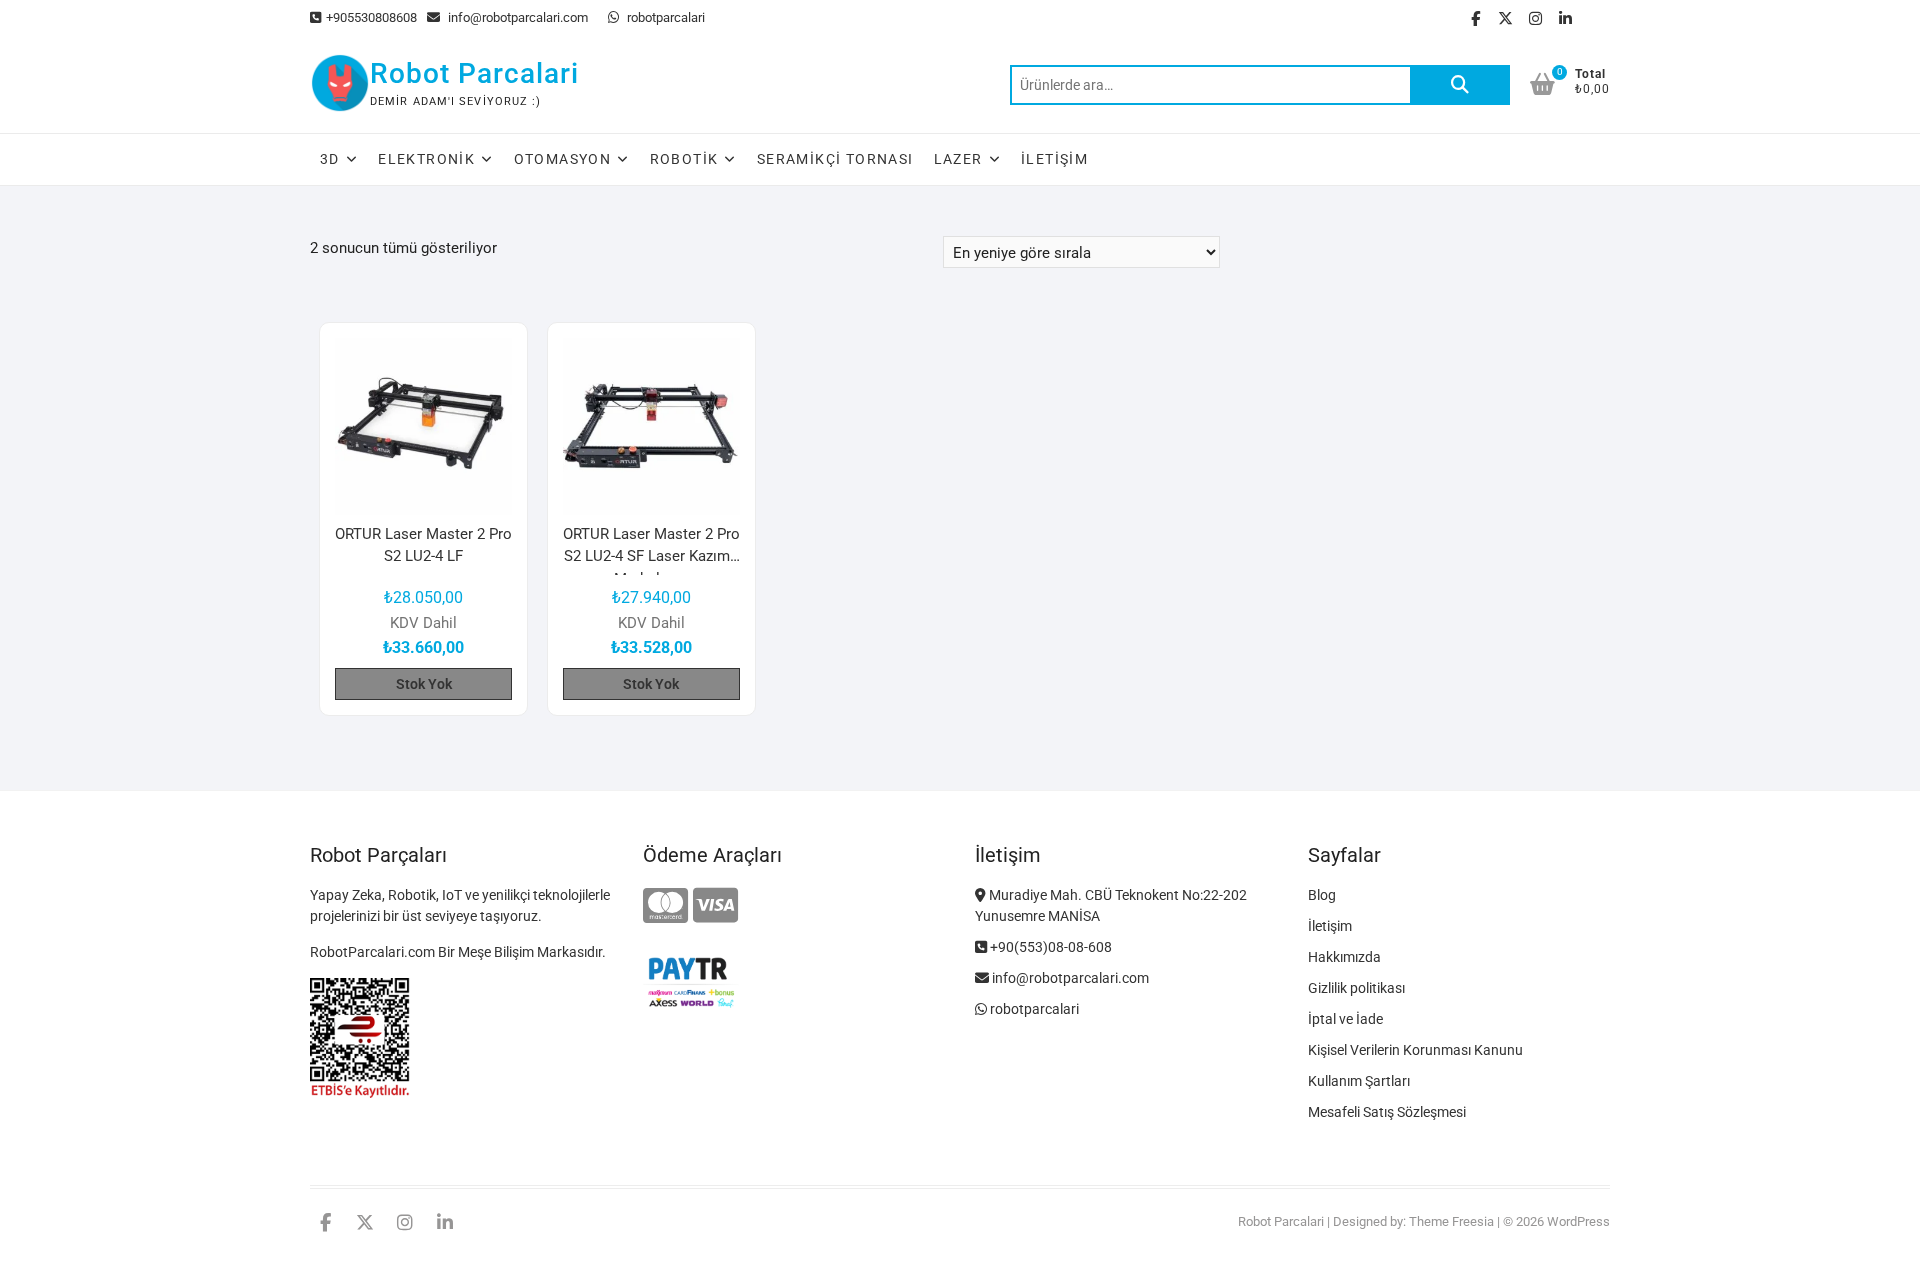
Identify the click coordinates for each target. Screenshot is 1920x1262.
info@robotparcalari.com (516, 17)
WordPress (1578, 1221)
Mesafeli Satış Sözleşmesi (1387, 1112)
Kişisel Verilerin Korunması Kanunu (1415, 1050)
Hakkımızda (1344, 957)
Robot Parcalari (474, 73)
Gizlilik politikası (1356, 988)
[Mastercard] (665, 906)
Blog (1322, 895)
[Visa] (715, 906)
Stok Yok (424, 684)
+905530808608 (371, 17)
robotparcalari (664, 17)
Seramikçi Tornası (835, 159)
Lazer (958, 159)
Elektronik (426, 159)
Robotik (684, 159)
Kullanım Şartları (1359, 1081)
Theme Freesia (1451, 1221)
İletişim (1054, 159)
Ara (1460, 85)
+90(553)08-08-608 (1049, 947)
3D (330, 159)
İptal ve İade (1345, 1019)
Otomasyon (563, 159)
